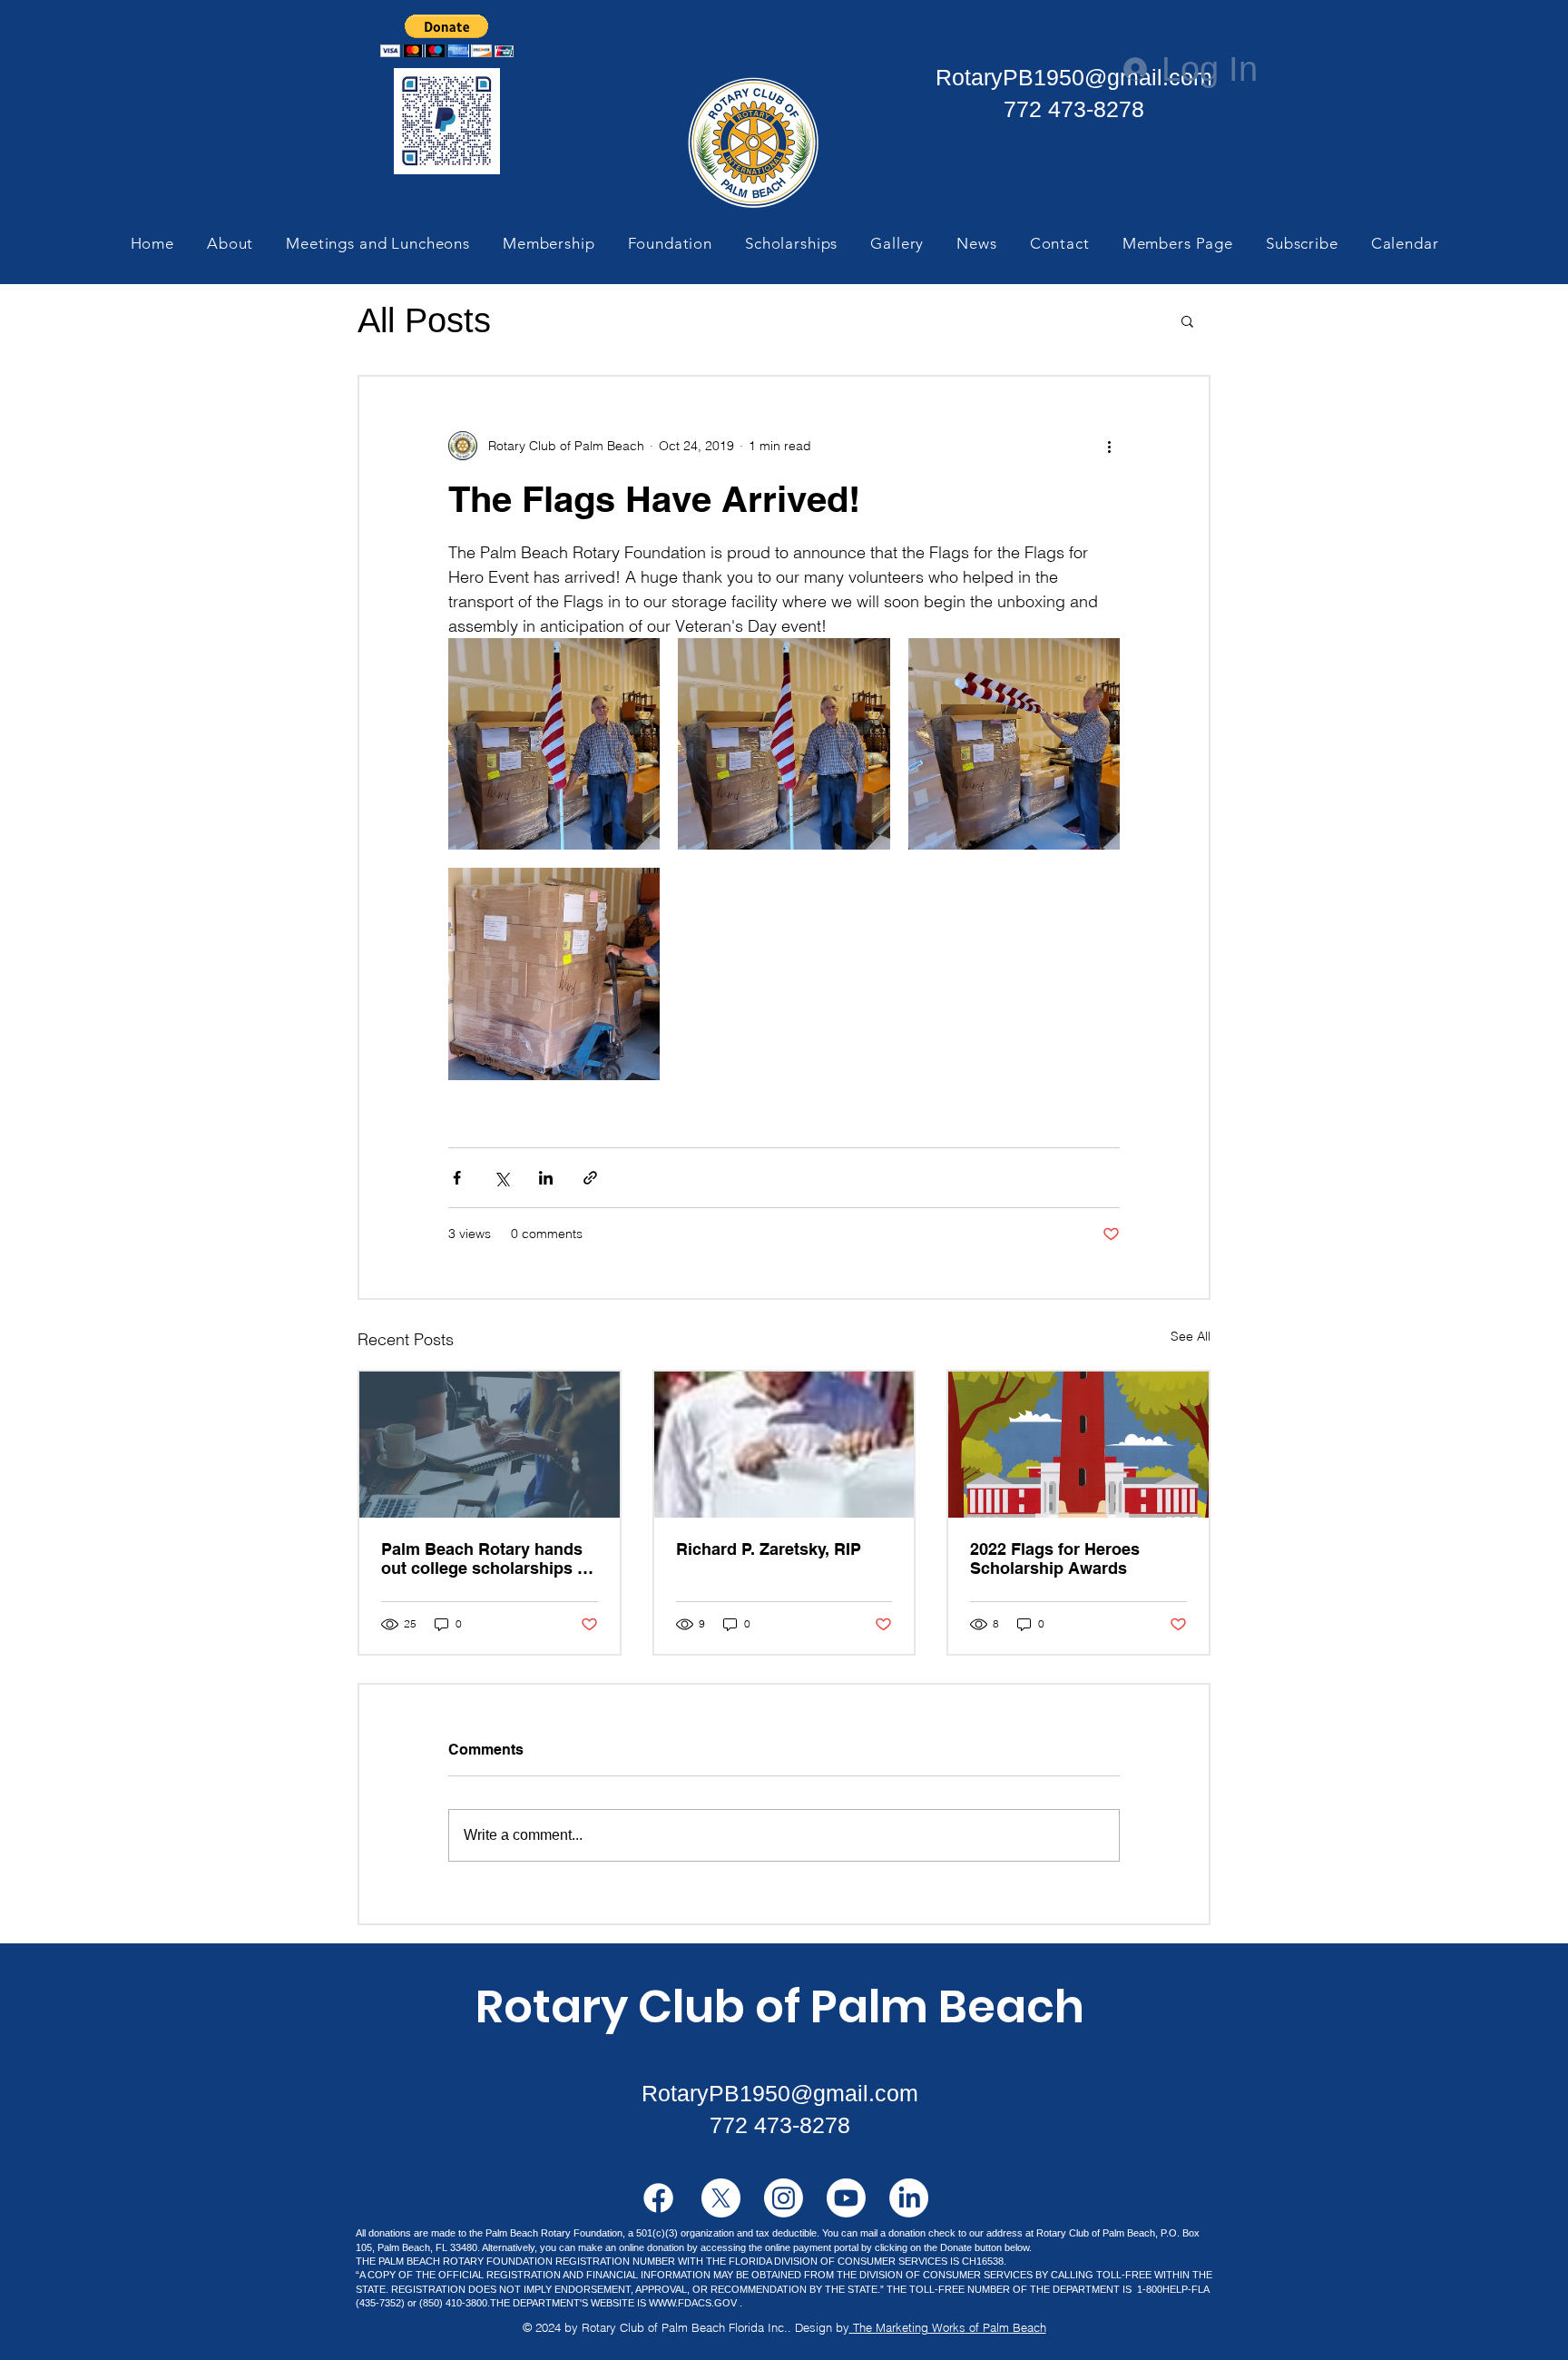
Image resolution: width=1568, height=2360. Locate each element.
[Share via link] (590, 1178)
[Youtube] (846, 2198)
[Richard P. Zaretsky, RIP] (784, 1445)
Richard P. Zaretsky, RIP (769, 1549)
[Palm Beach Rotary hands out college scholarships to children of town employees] (490, 1445)
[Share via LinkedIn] (546, 1178)
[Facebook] (658, 2198)
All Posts (424, 320)
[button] (447, 36)
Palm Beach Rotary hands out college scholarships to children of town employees (489, 1559)
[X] (721, 2198)
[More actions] (1109, 446)
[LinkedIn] (909, 2198)
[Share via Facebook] (457, 1178)
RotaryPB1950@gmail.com (1074, 77)
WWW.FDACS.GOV (693, 2303)
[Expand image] (554, 744)
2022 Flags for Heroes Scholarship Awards (1055, 1559)
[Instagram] (784, 2198)
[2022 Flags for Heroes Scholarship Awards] (1078, 1445)
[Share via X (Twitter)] (501, 1178)
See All (1191, 1336)
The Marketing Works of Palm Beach (948, 2327)
